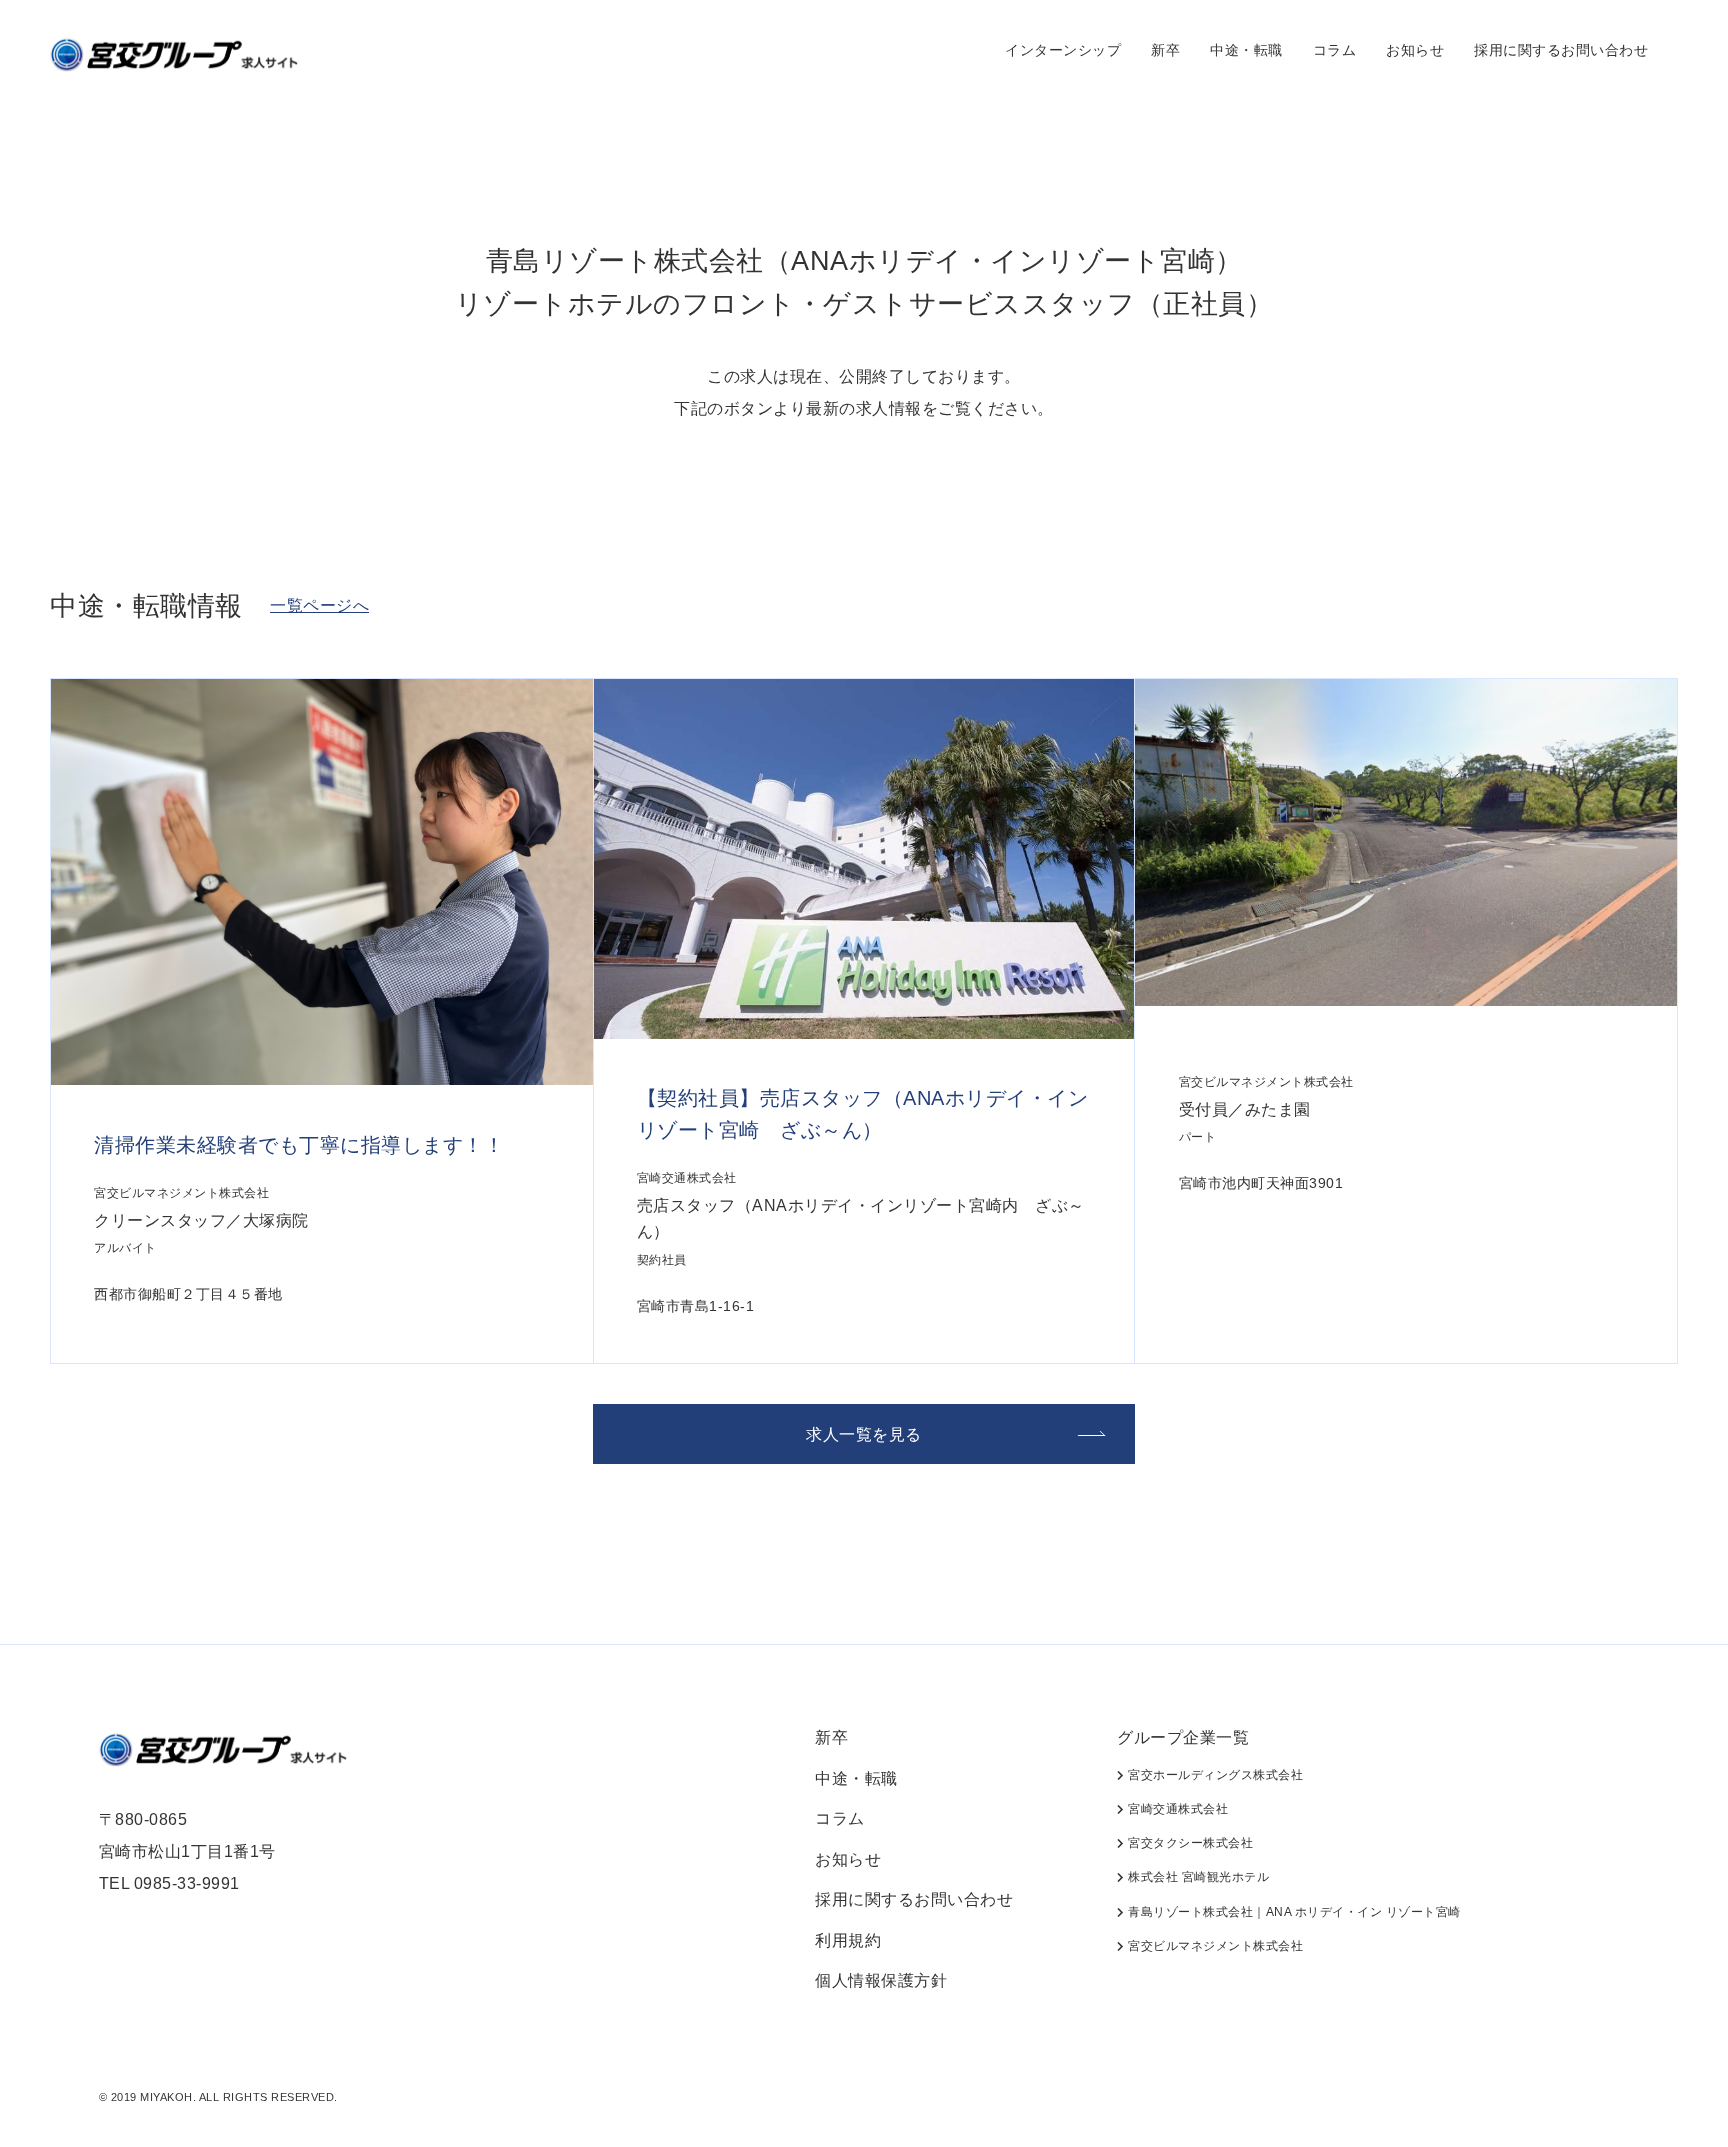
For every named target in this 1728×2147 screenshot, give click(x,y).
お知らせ (1415, 50)
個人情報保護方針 (881, 1980)
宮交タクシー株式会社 (1189, 1843)
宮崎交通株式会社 (1176, 1809)
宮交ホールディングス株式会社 (1214, 1775)
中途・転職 (1246, 50)
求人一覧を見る (864, 1434)
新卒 (1165, 50)
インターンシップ (1063, 50)
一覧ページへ (319, 605)
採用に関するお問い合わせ (1561, 50)
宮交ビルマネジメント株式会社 (1214, 1946)
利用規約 (848, 1940)
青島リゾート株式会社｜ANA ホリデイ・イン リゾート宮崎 (1293, 1912)
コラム (1335, 50)
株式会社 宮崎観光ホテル (1197, 1877)
